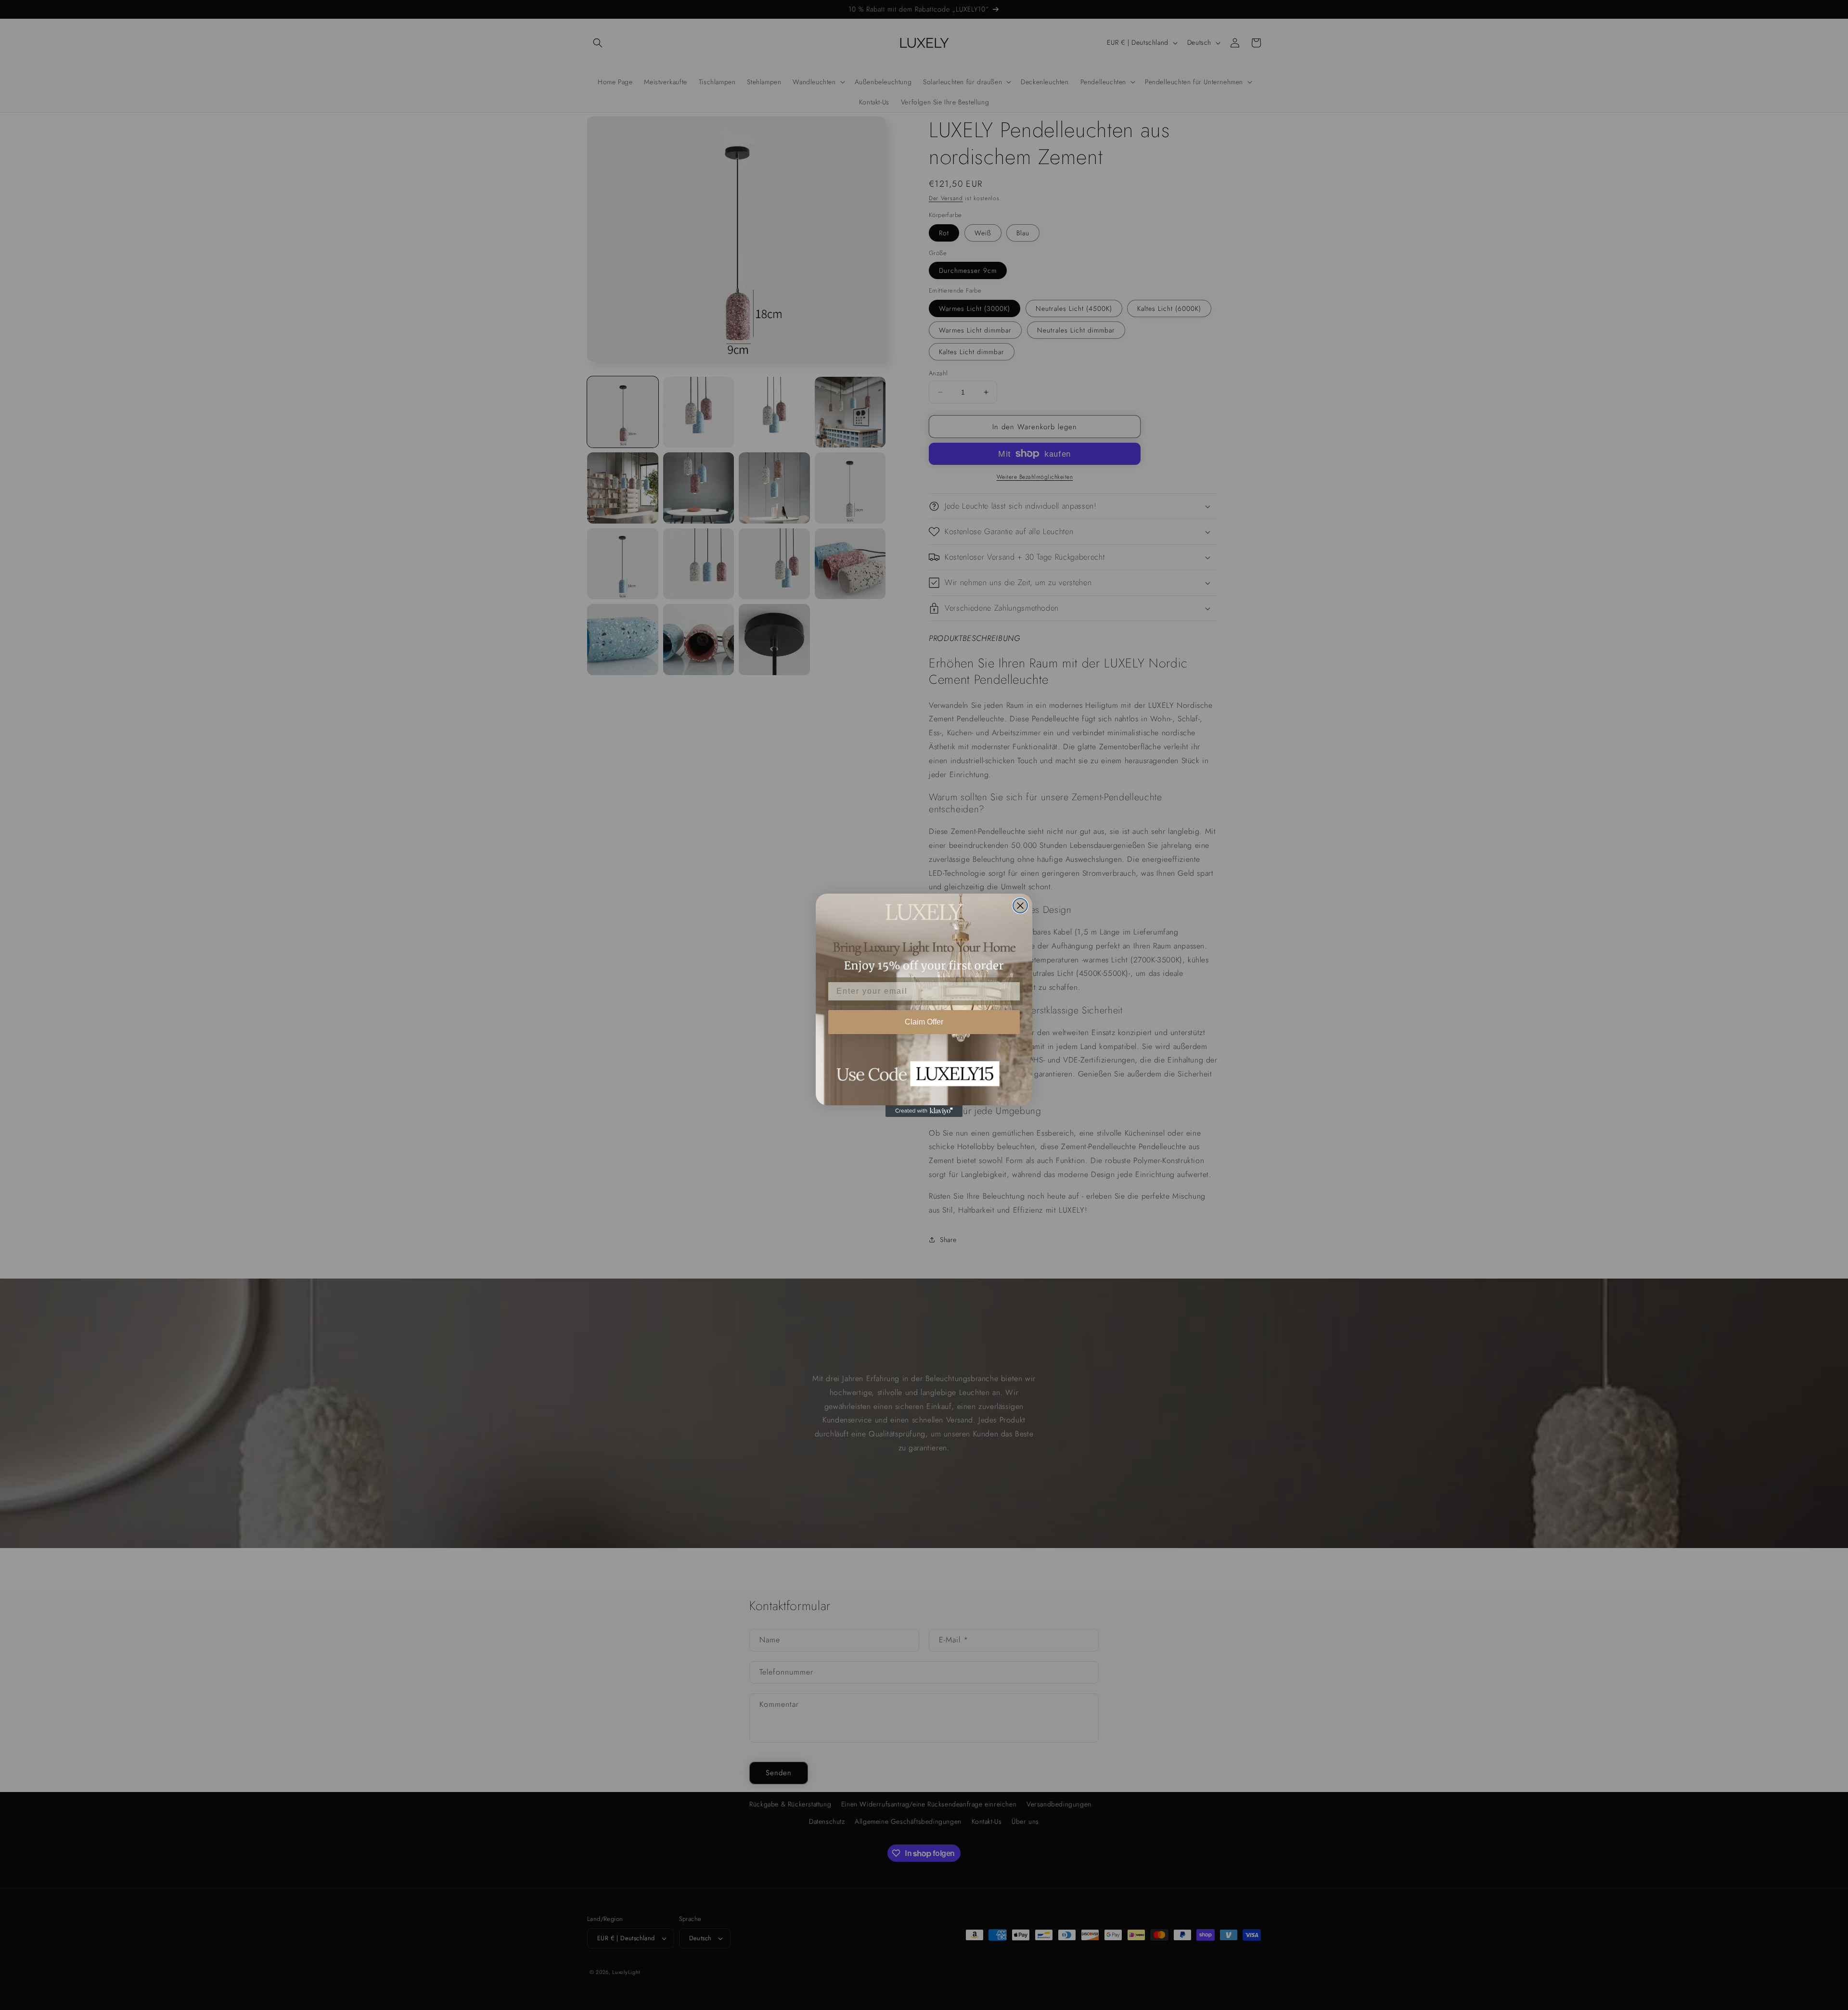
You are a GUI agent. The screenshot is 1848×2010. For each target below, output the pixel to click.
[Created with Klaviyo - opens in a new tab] (924, 1111)
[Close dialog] (1020, 906)
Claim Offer (924, 1022)
